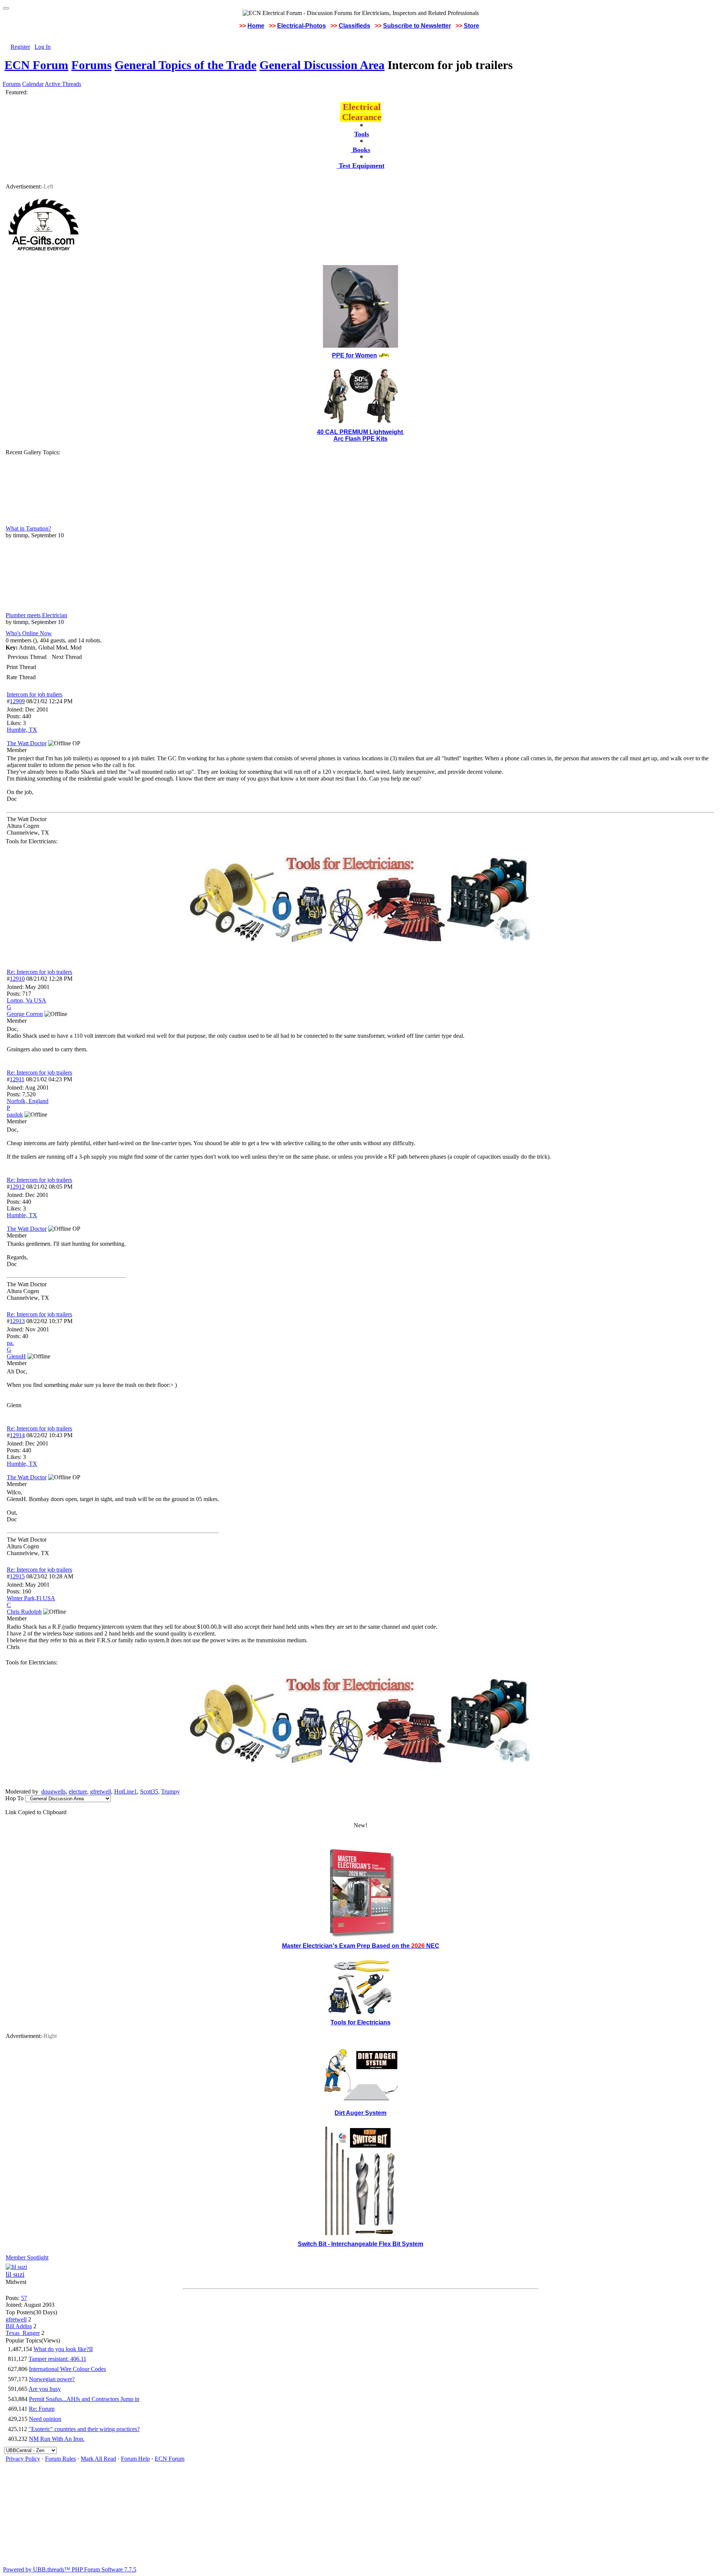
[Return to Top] (6, 8)
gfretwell (101, 1791)
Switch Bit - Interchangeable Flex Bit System (360, 2244)
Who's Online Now (29, 633)
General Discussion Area (322, 65)
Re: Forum (42, 2409)
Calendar (33, 84)
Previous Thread (27, 657)
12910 (17, 979)
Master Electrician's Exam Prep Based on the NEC (361, 1946)
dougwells (54, 1791)
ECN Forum (36, 65)
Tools (362, 134)
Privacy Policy (23, 2459)
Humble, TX (22, 730)
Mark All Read (98, 2459)
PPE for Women (354, 355)
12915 (17, 1576)
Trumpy (170, 1791)
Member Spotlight (27, 2257)
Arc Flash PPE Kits (360, 439)
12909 (17, 701)
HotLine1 (126, 1791)
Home (256, 26)
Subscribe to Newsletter (417, 26)
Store (471, 26)
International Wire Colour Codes (67, 2369)
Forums (91, 65)
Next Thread (67, 657)
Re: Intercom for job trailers (39, 972)
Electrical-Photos (302, 26)
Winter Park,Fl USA (31, 1598)
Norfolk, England (28, 1101)
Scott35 (149, 1791)
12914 (17, 1435)
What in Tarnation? (28, 528)
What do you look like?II (63, 2349)
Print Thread (21, 667)
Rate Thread (21, 677)
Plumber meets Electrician (36, 615)
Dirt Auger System (360, 2113)
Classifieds (354, 26)
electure (78, 1791)
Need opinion (45, 2419)
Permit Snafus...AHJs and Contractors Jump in (84, 2399)
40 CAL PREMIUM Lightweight (361, 432)
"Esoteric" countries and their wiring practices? (84, 2429)
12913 (17, 1321)
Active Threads (63, 84)
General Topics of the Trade (186, 65)
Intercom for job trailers (35, 694)
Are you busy (45, 2389)
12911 (17, 1079)
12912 (17, 1187)
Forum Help (135, 2459)
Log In (43, 47)
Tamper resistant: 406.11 (57, 2359)
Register (20, 47)
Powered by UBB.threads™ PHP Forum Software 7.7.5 (70, 2569)
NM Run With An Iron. (57, 2439)
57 (24, 2298)
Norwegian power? (52, 2379)
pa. (10, 1343)
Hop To (14, 1798)
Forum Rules (60, 2459)
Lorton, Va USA (26, 1000)
